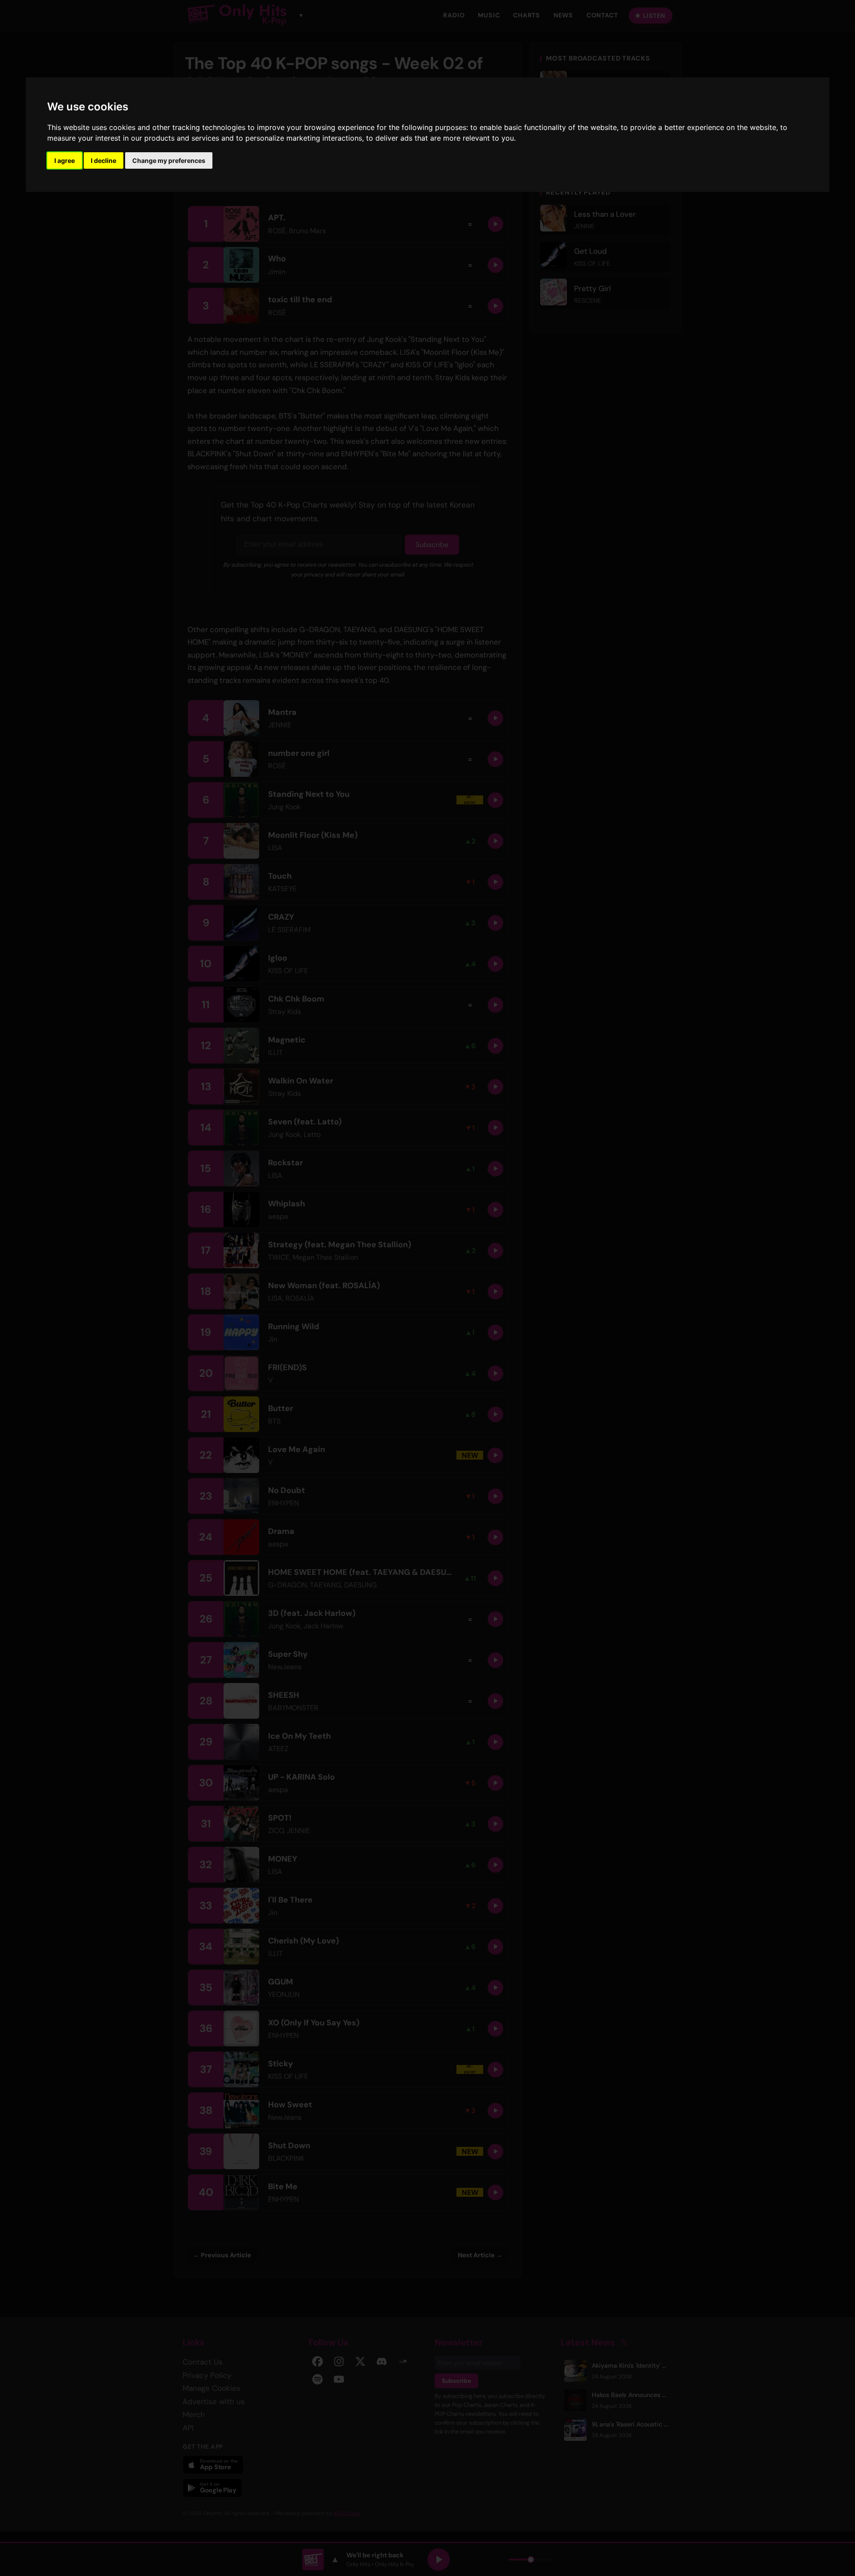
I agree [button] (65, 160)
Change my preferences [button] (169, 160)
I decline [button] (104, 160)
